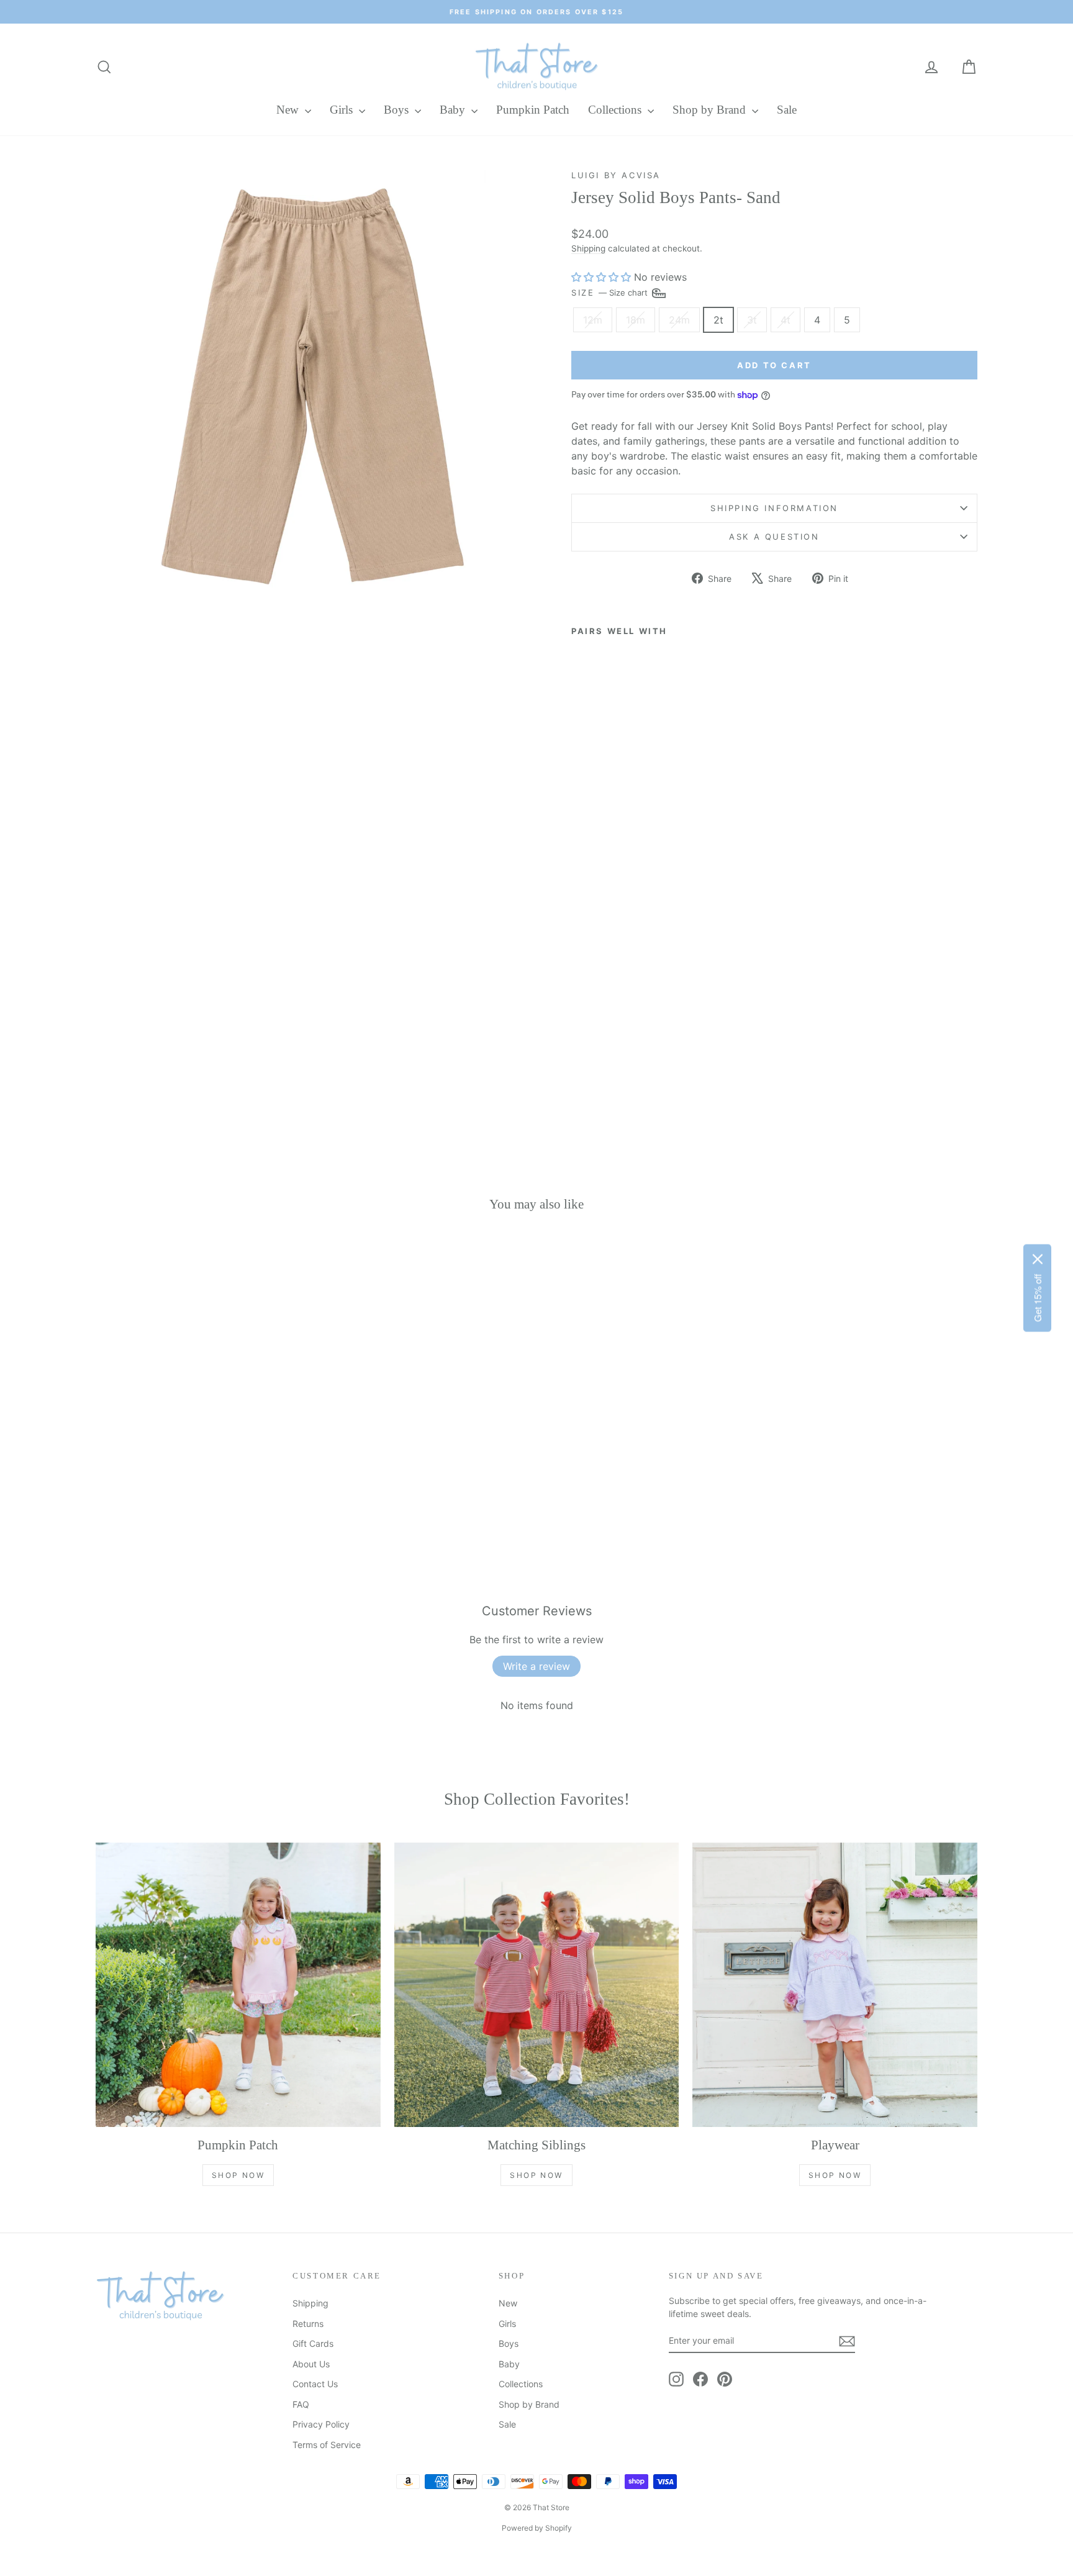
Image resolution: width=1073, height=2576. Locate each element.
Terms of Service (327, 2445)
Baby (454, 110)
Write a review (536, 1666)
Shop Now (238, 2175)
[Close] (1038, 1259)
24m (679, 320)
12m (593, 320)
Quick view (201, 1442)
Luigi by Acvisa (616, 175)
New (289, 110)
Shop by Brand (711, 110)
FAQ (301, 2404)
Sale (787, 110)
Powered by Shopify (537, 2528)
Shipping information (774, 508)
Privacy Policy (321, 2424)
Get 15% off (1037, 1298)
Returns (308, 2324)
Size (611, 292)
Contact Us (315, 2384)
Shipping (588, 248)
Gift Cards (313, 2343)
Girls (343, 110)
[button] (601, 277)
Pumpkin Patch (533, 110)
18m (636, 320)
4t (786, 320)
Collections (616, 110)
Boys (398, 110)
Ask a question (774, 537)
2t (718, 320)
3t (752, 320)
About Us (311, 2364)
